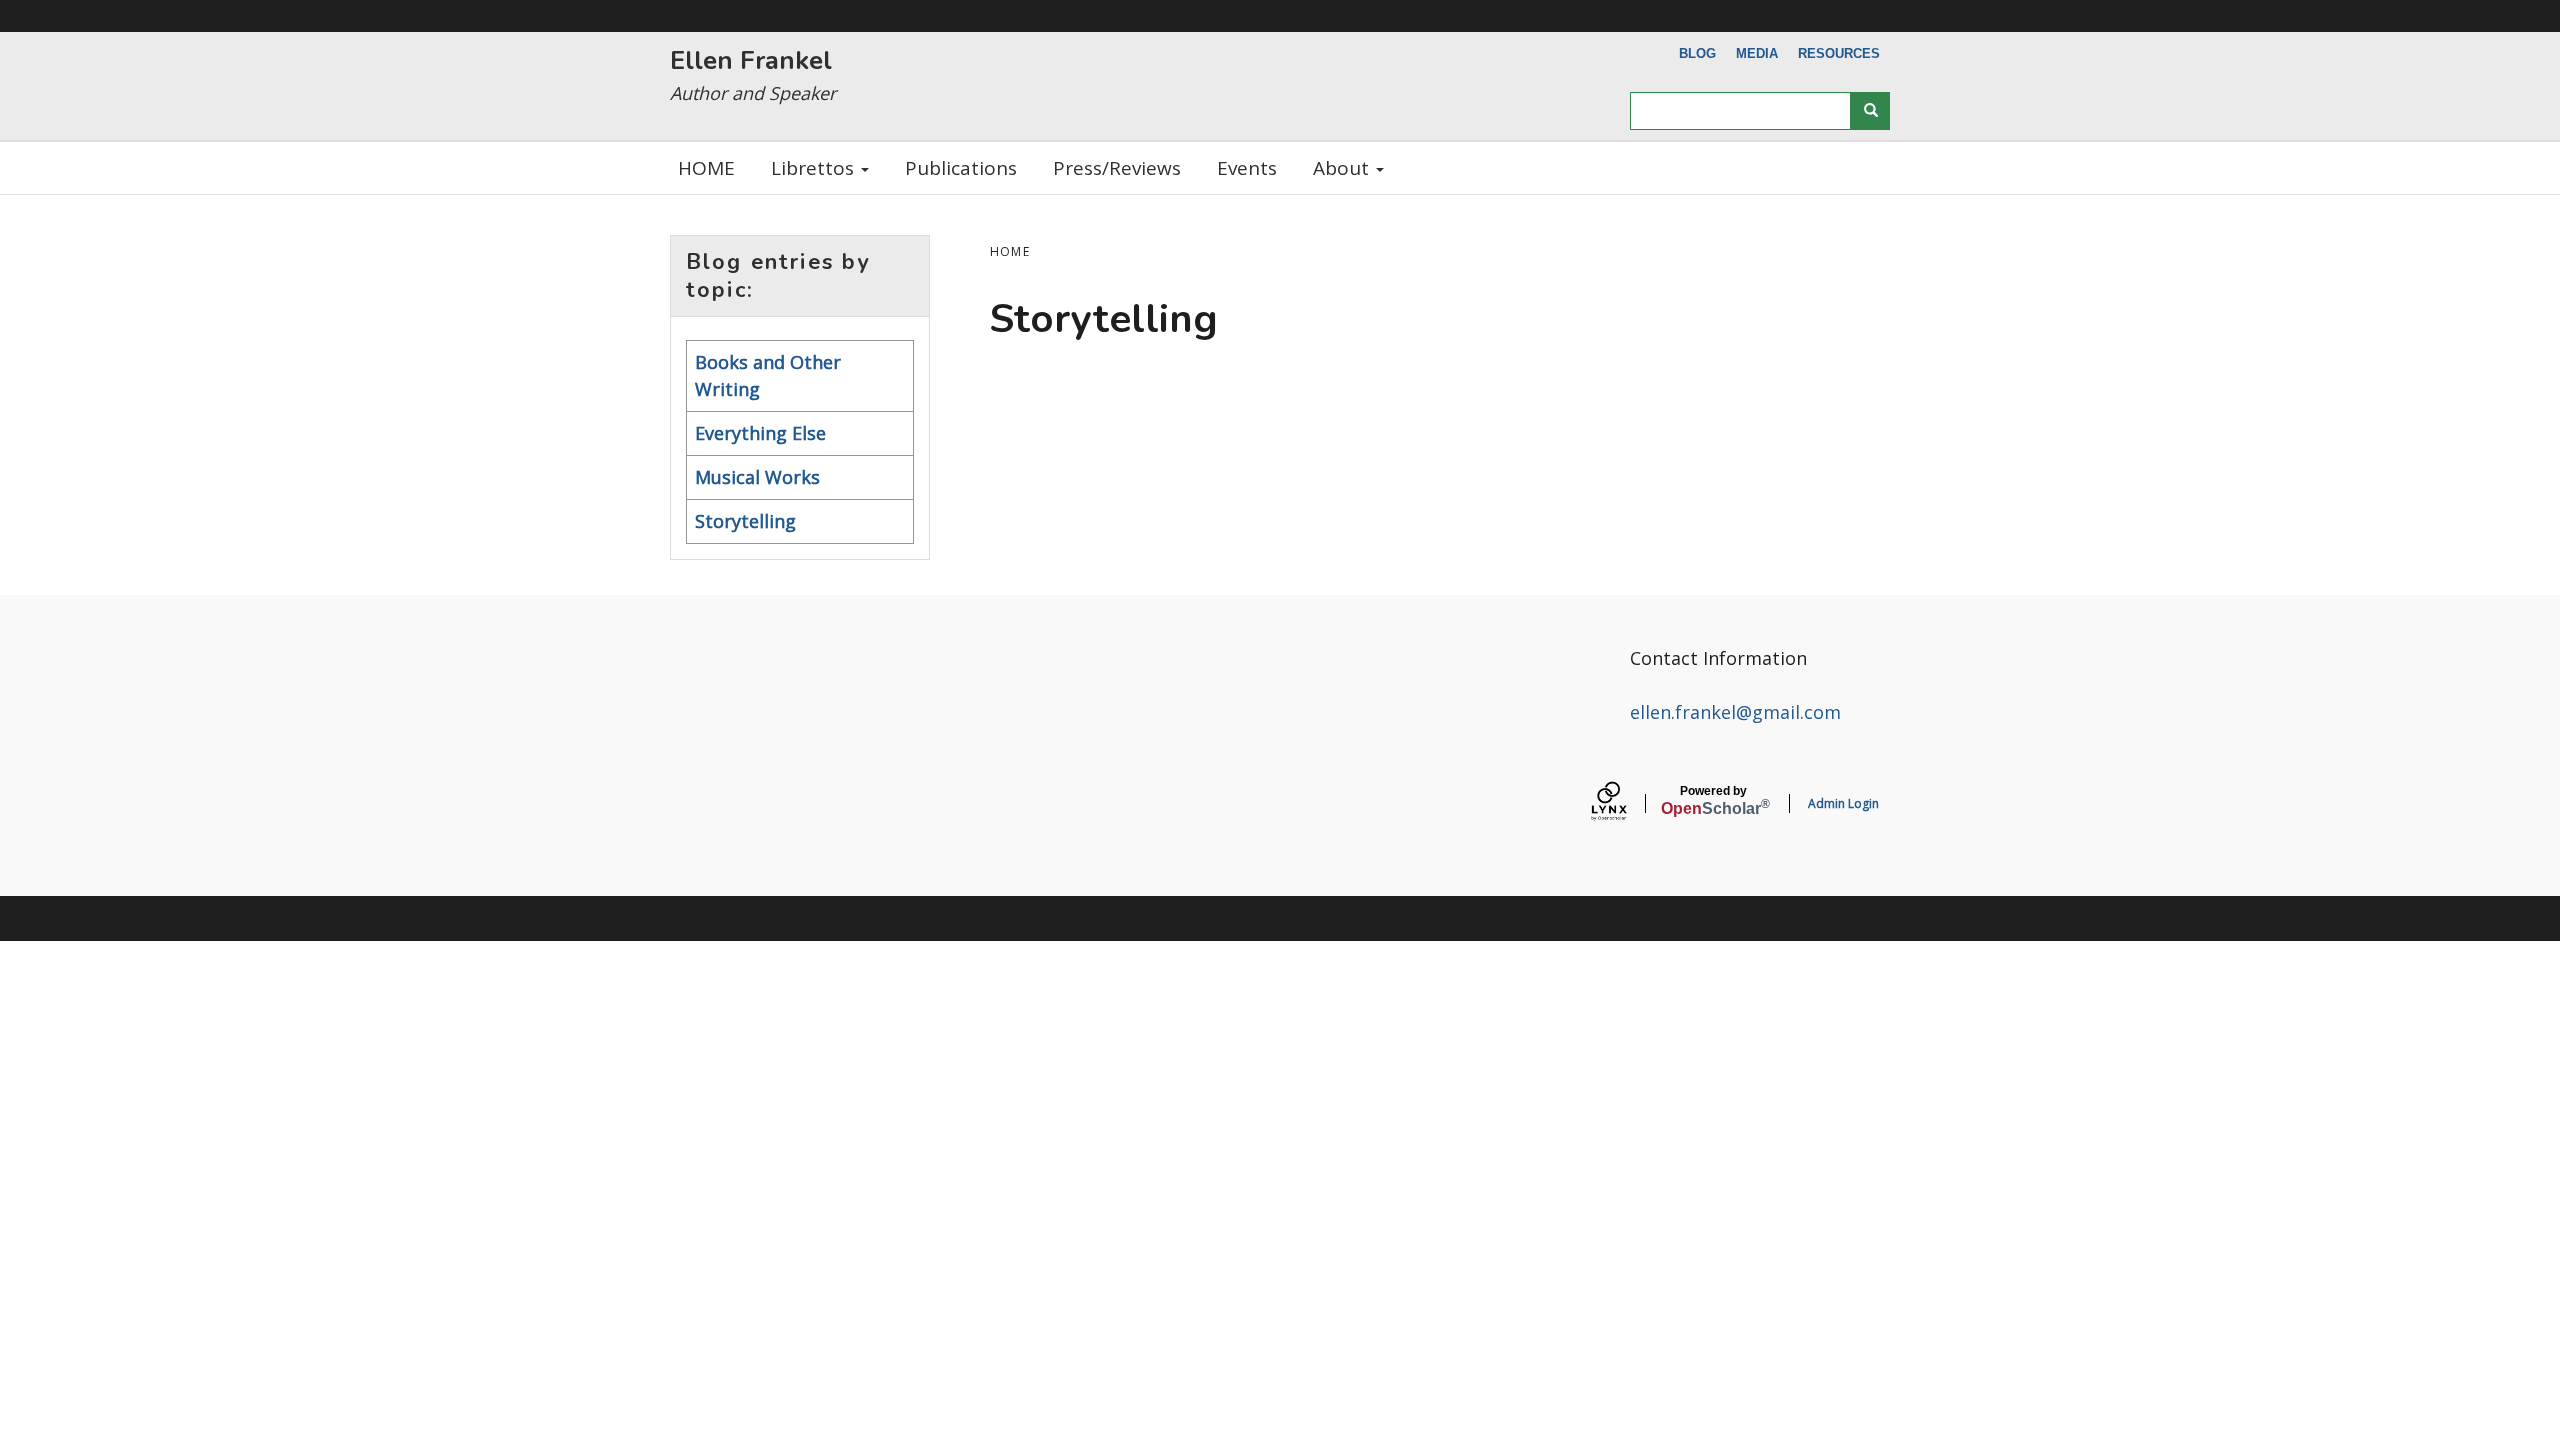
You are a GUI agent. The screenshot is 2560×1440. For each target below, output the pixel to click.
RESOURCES (1839, 53)
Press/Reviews (1117, 168)
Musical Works (757, 477)
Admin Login (1843, 803)
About (1343, 168)
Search (1870, 111)
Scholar (1713, 801)
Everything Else (760, 433)
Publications (961, 168)
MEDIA (1757, 53)
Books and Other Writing (768, 375)
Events (1247, 168)
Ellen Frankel (751, 60)
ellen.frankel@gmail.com (1735, 712)
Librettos (815, 168)
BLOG (1697, 53)
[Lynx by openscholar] (1626, 803)
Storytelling (745, 521)
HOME (706, 168)
